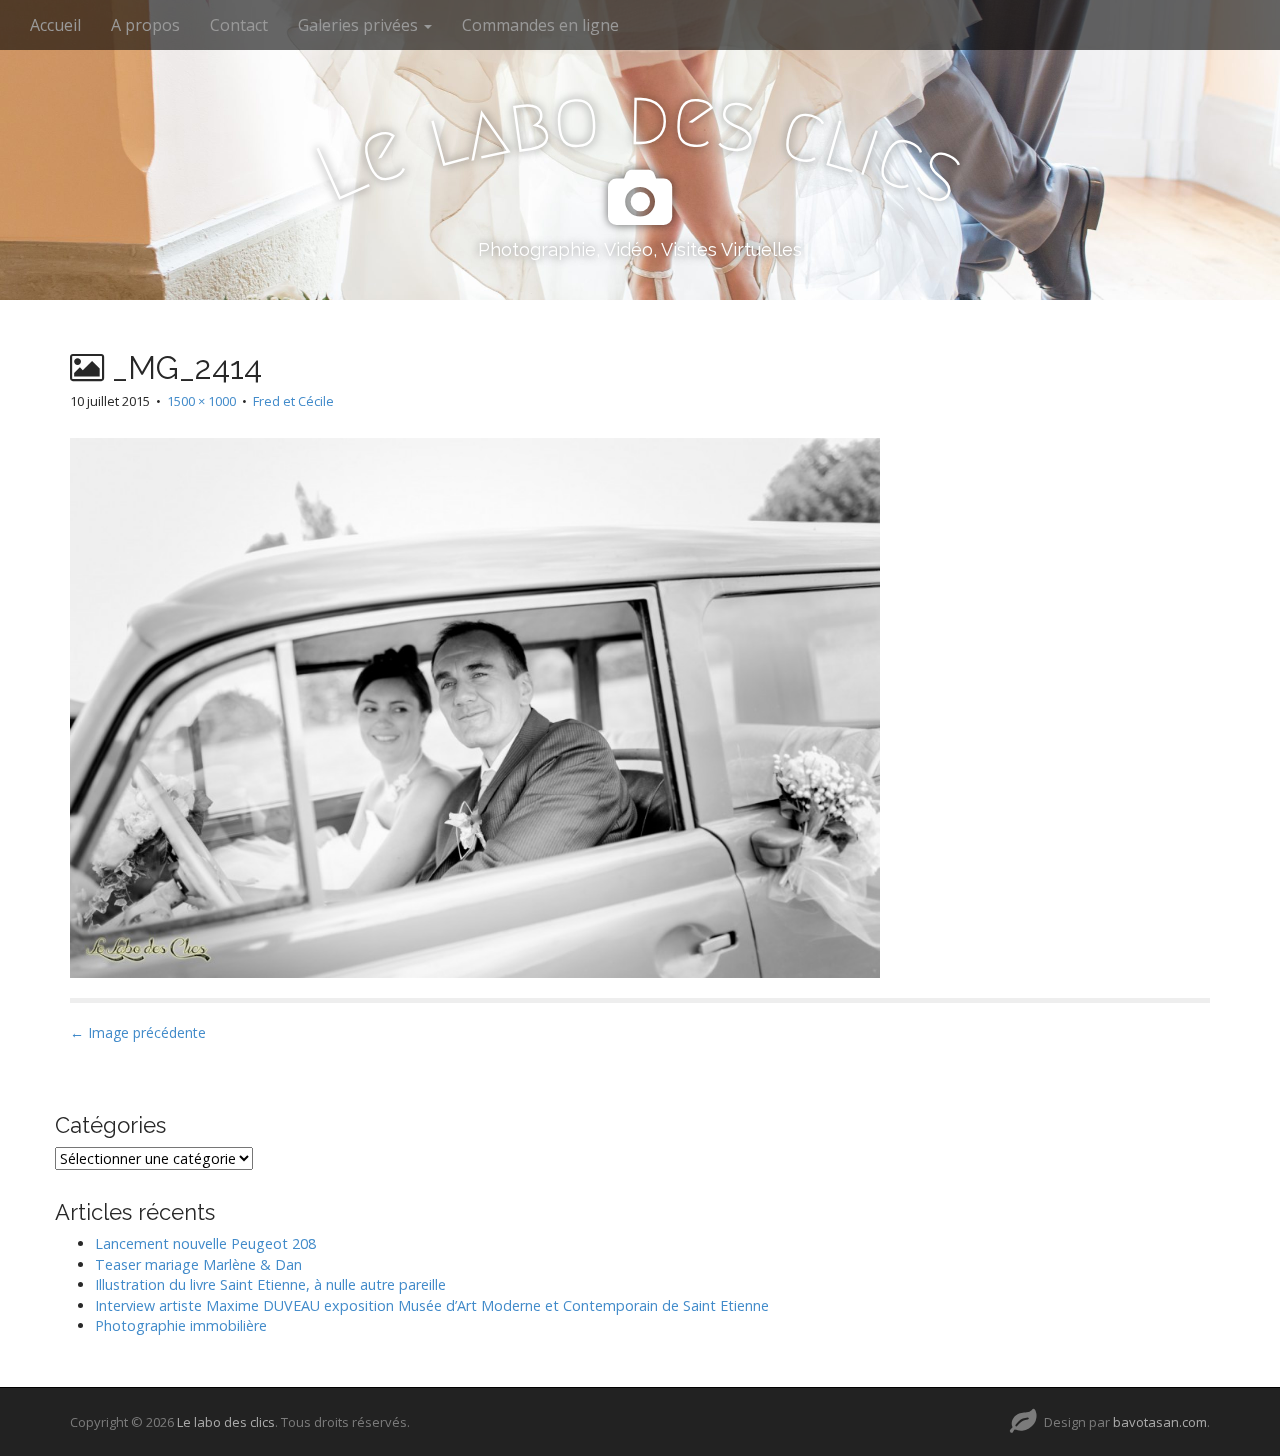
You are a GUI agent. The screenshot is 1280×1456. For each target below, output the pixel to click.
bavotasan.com (1160, 1422)
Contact (239, 25)
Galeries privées (360, 25)
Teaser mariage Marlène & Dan (198, 1264)
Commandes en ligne (540, 25)
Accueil (55, 25)
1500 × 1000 (201, 401)
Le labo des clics (226, 1422)
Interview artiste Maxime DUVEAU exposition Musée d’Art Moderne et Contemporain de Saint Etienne (432, 1305)
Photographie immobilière (181, 1325)
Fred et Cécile (293, 401)
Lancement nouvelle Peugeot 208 (205, 1243)
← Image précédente (138, 1032)
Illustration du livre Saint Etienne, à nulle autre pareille (270, 1284)
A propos (145, 25)
